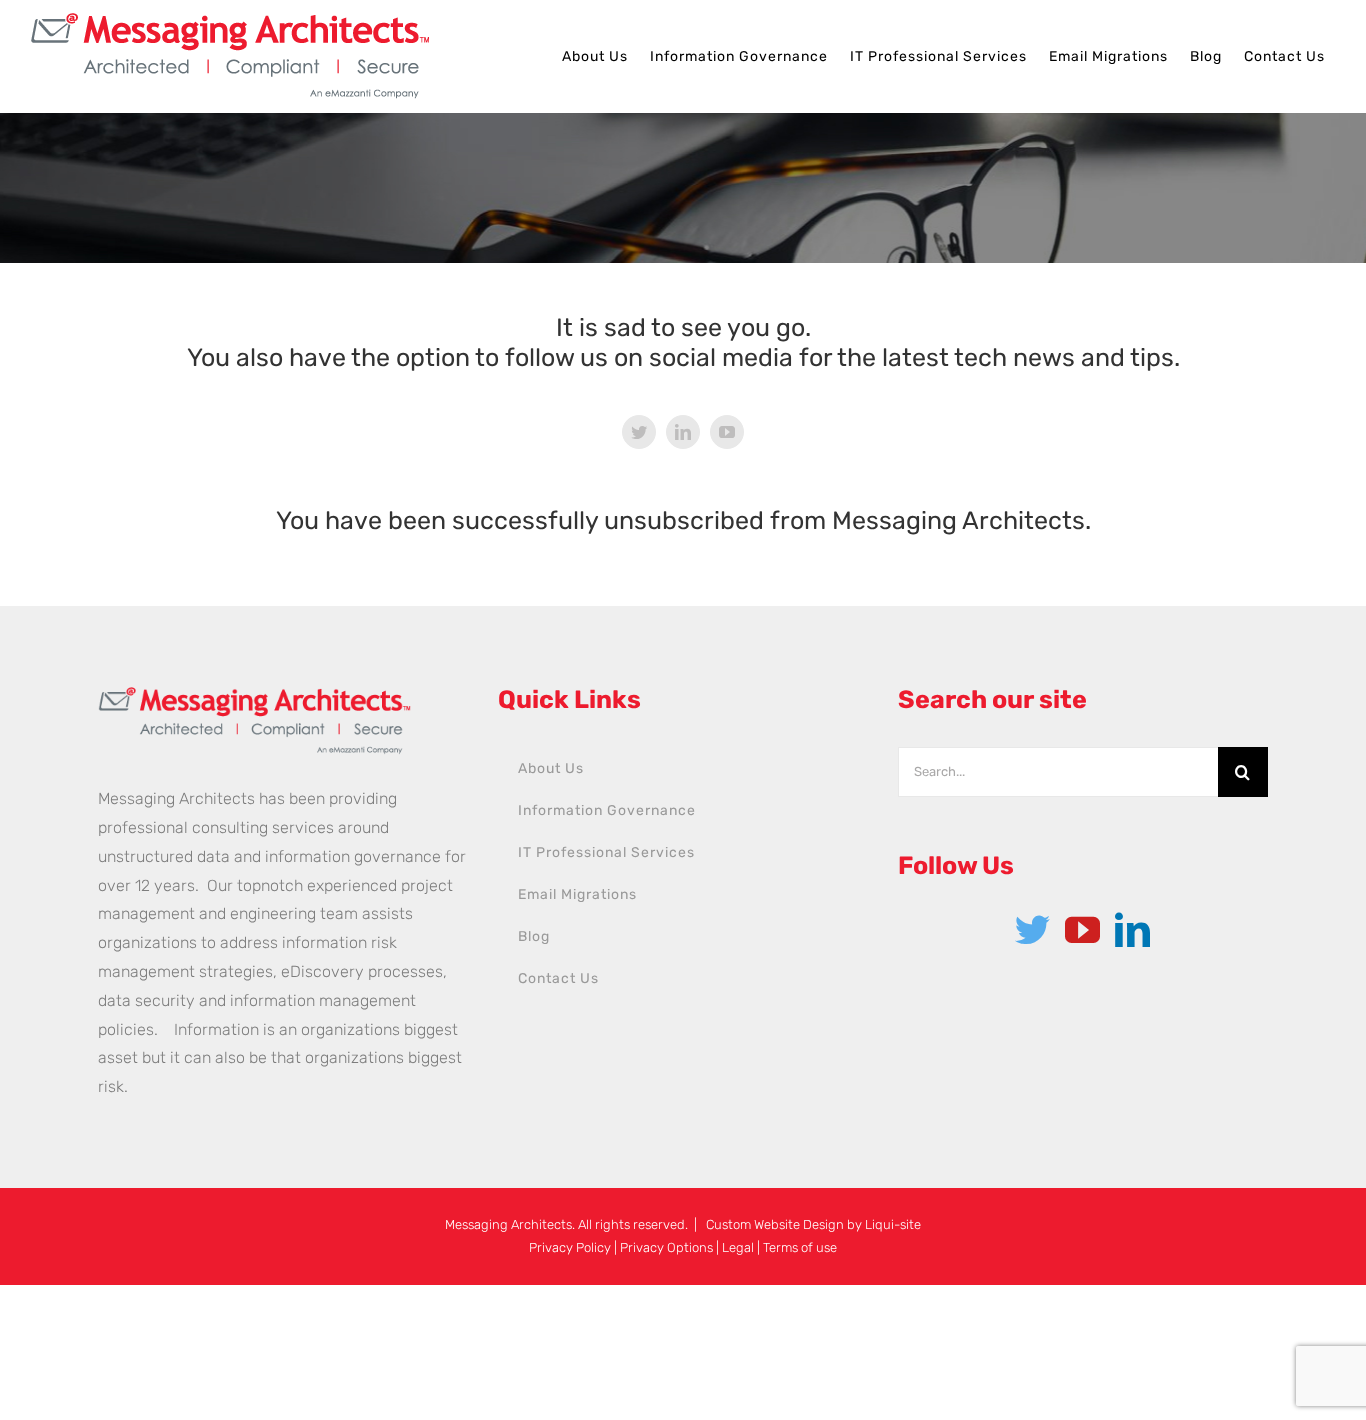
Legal (738, 1247)
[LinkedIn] (1132, 929)
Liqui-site (893, 1224)
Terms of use (800, 1247)
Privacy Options (666, 1247)
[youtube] (727, 432)
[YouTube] (1082, 929)
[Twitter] (1032, 929)
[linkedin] (683, 432)
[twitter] (639, 432)
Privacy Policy (570, 1247)
